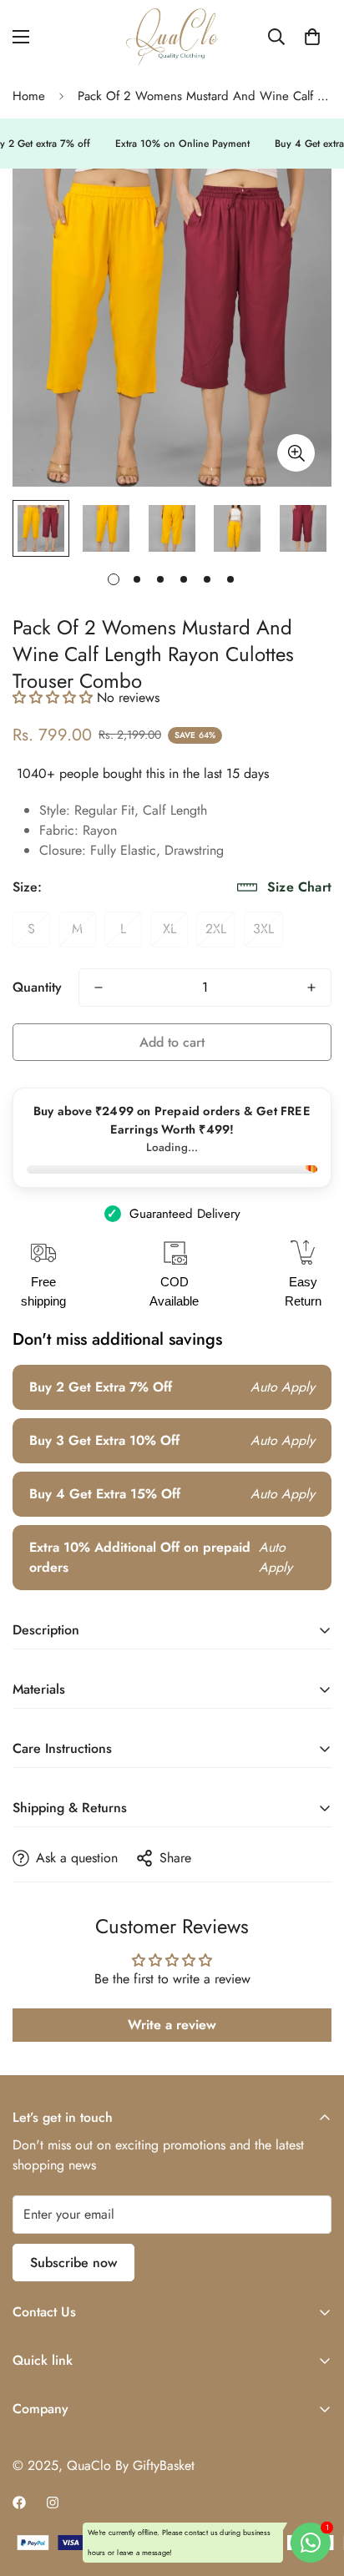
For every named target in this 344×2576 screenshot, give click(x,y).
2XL (216, 929)
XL (169, 929)
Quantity (37, 987)
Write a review (172, 2025)
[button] (312, 37)
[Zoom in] (296, 453)
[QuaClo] (172, 37)
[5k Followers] (53, 2503)
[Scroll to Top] (314, 2488)
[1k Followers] (19, 2503)
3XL (263, 929)
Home (29, 96)
